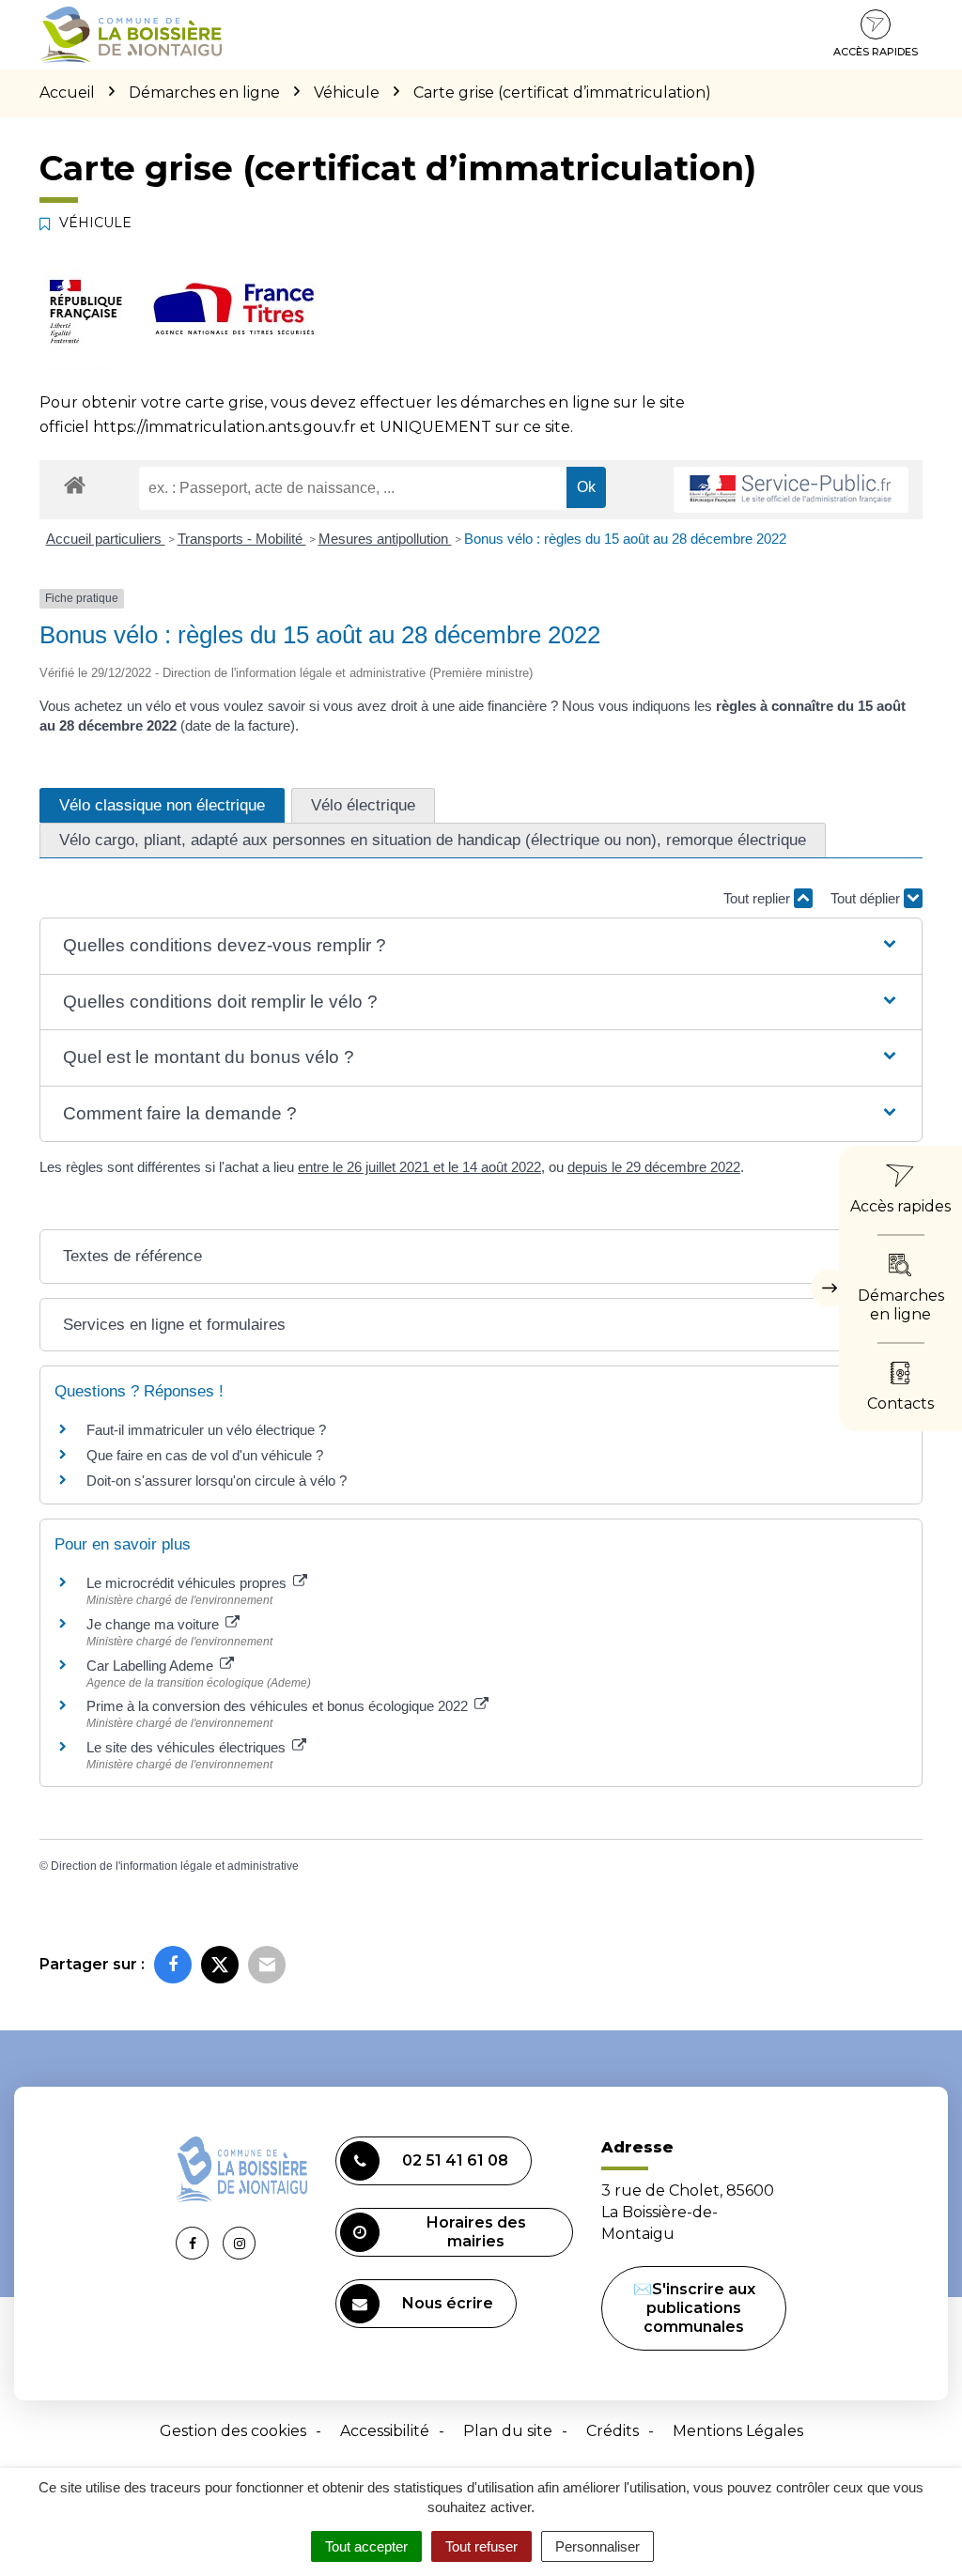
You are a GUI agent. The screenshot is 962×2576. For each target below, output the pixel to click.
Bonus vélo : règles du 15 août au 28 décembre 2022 (625, 539)
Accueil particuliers (106, 539)
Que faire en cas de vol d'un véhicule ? (205, 1455)
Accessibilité (385, 2431)
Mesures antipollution (385, 539)
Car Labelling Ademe (152, 1666)
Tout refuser (481, 2546)
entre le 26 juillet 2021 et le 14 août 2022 (419, 1167)
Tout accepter (366, 2546)
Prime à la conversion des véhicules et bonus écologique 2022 (279, 1706)
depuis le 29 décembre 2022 (654, 1167)
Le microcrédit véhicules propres (188, 1583)
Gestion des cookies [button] (233, 2431)
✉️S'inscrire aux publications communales (694, 2308)
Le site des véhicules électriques (188, 1747)
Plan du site (508, 2431)
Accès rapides (876, 52)
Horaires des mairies (476, 2232)
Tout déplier (867, 898)
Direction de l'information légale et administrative (175, 1866)
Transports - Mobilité (242, 539)
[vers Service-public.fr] (791, 490)
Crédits (613, 2431)
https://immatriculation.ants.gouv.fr (225, 427)
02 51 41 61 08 (455, 2160)
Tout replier (759, 898)
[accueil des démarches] (75, 484)
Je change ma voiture (155, 1624)
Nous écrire (448, 2303)
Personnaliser (597, 2546)
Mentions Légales (738, 2431)
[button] (481, 946)
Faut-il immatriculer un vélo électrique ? (206, 1430)
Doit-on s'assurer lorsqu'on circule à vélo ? (217, 1481)
